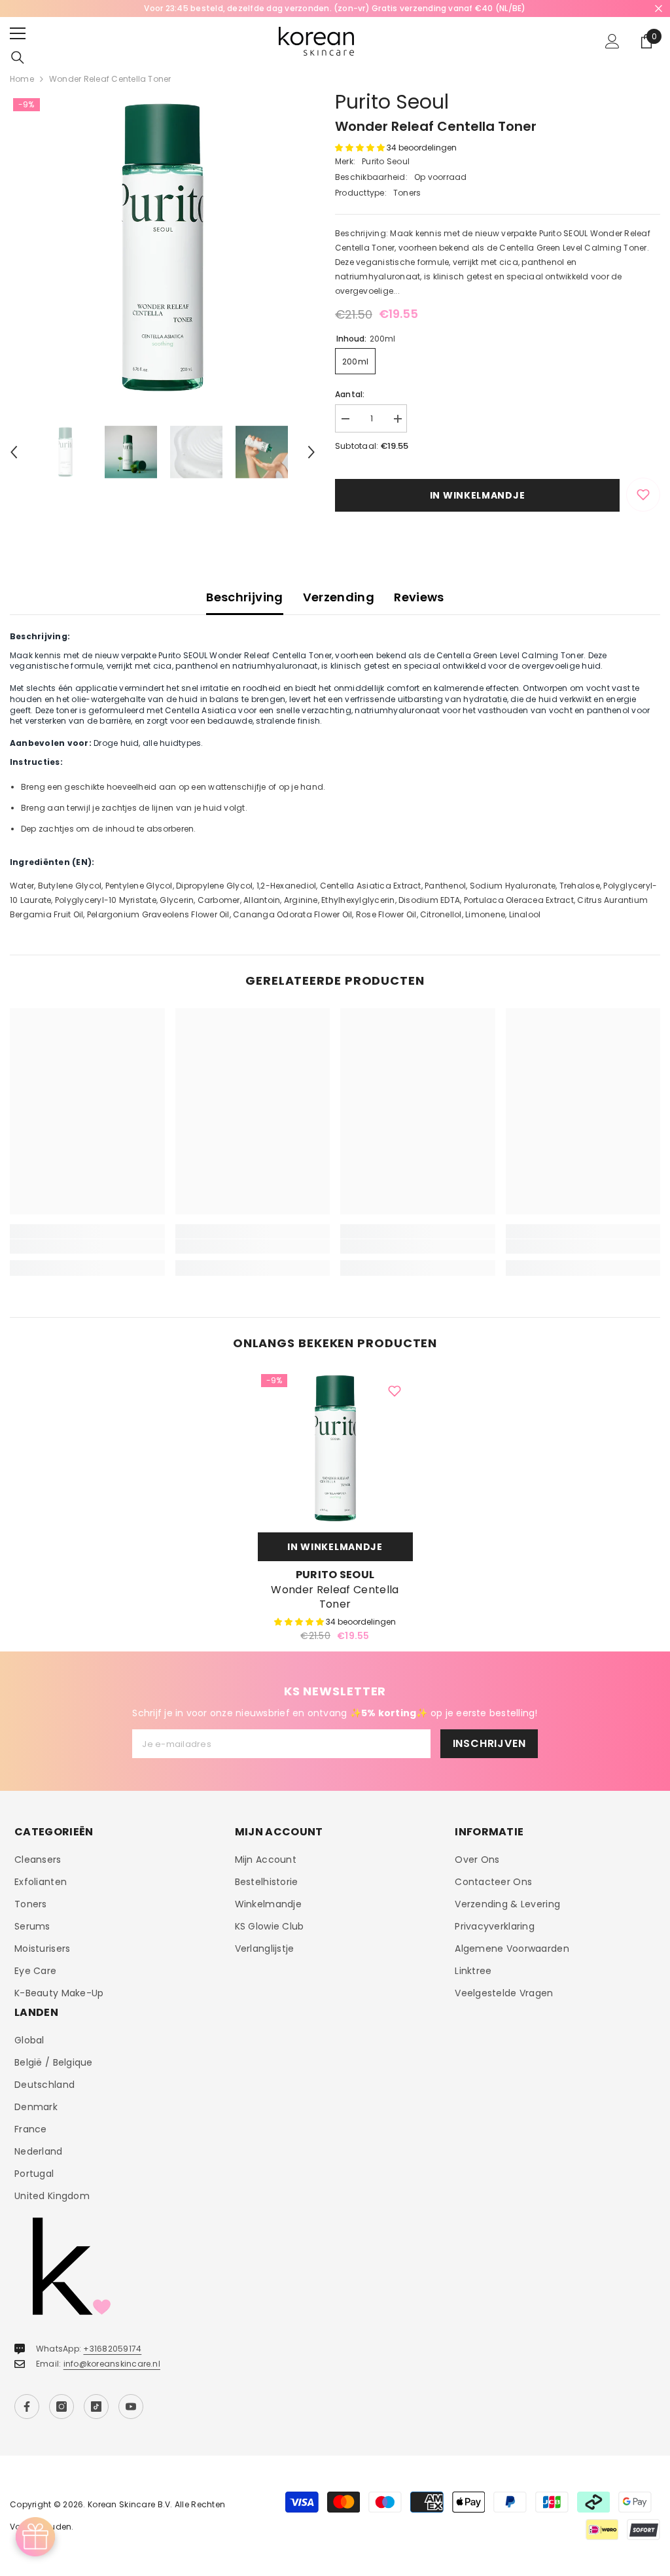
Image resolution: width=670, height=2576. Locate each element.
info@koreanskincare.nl (112, 2364)
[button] (14, 452)
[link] (87, 1246)
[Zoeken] (18, 58)
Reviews (419, 597)
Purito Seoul (392, 102)
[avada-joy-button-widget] (35, 2537)
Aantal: (350, 394)
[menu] (18, 33)
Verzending (339, 597)
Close (659, 9)
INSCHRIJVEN (489, 1743)
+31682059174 (112, 2349)
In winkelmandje (478, 495)
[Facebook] (27, 2407)
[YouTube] (131, 2407)
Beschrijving (244, 597)
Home (22, 79)
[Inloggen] (612, 41)
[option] (335, 9)
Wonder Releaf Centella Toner (335, 1597)
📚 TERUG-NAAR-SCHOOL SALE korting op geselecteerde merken (335, 8)
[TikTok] (96, 2407)
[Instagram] (62, 2407)
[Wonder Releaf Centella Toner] (335, 1448)
